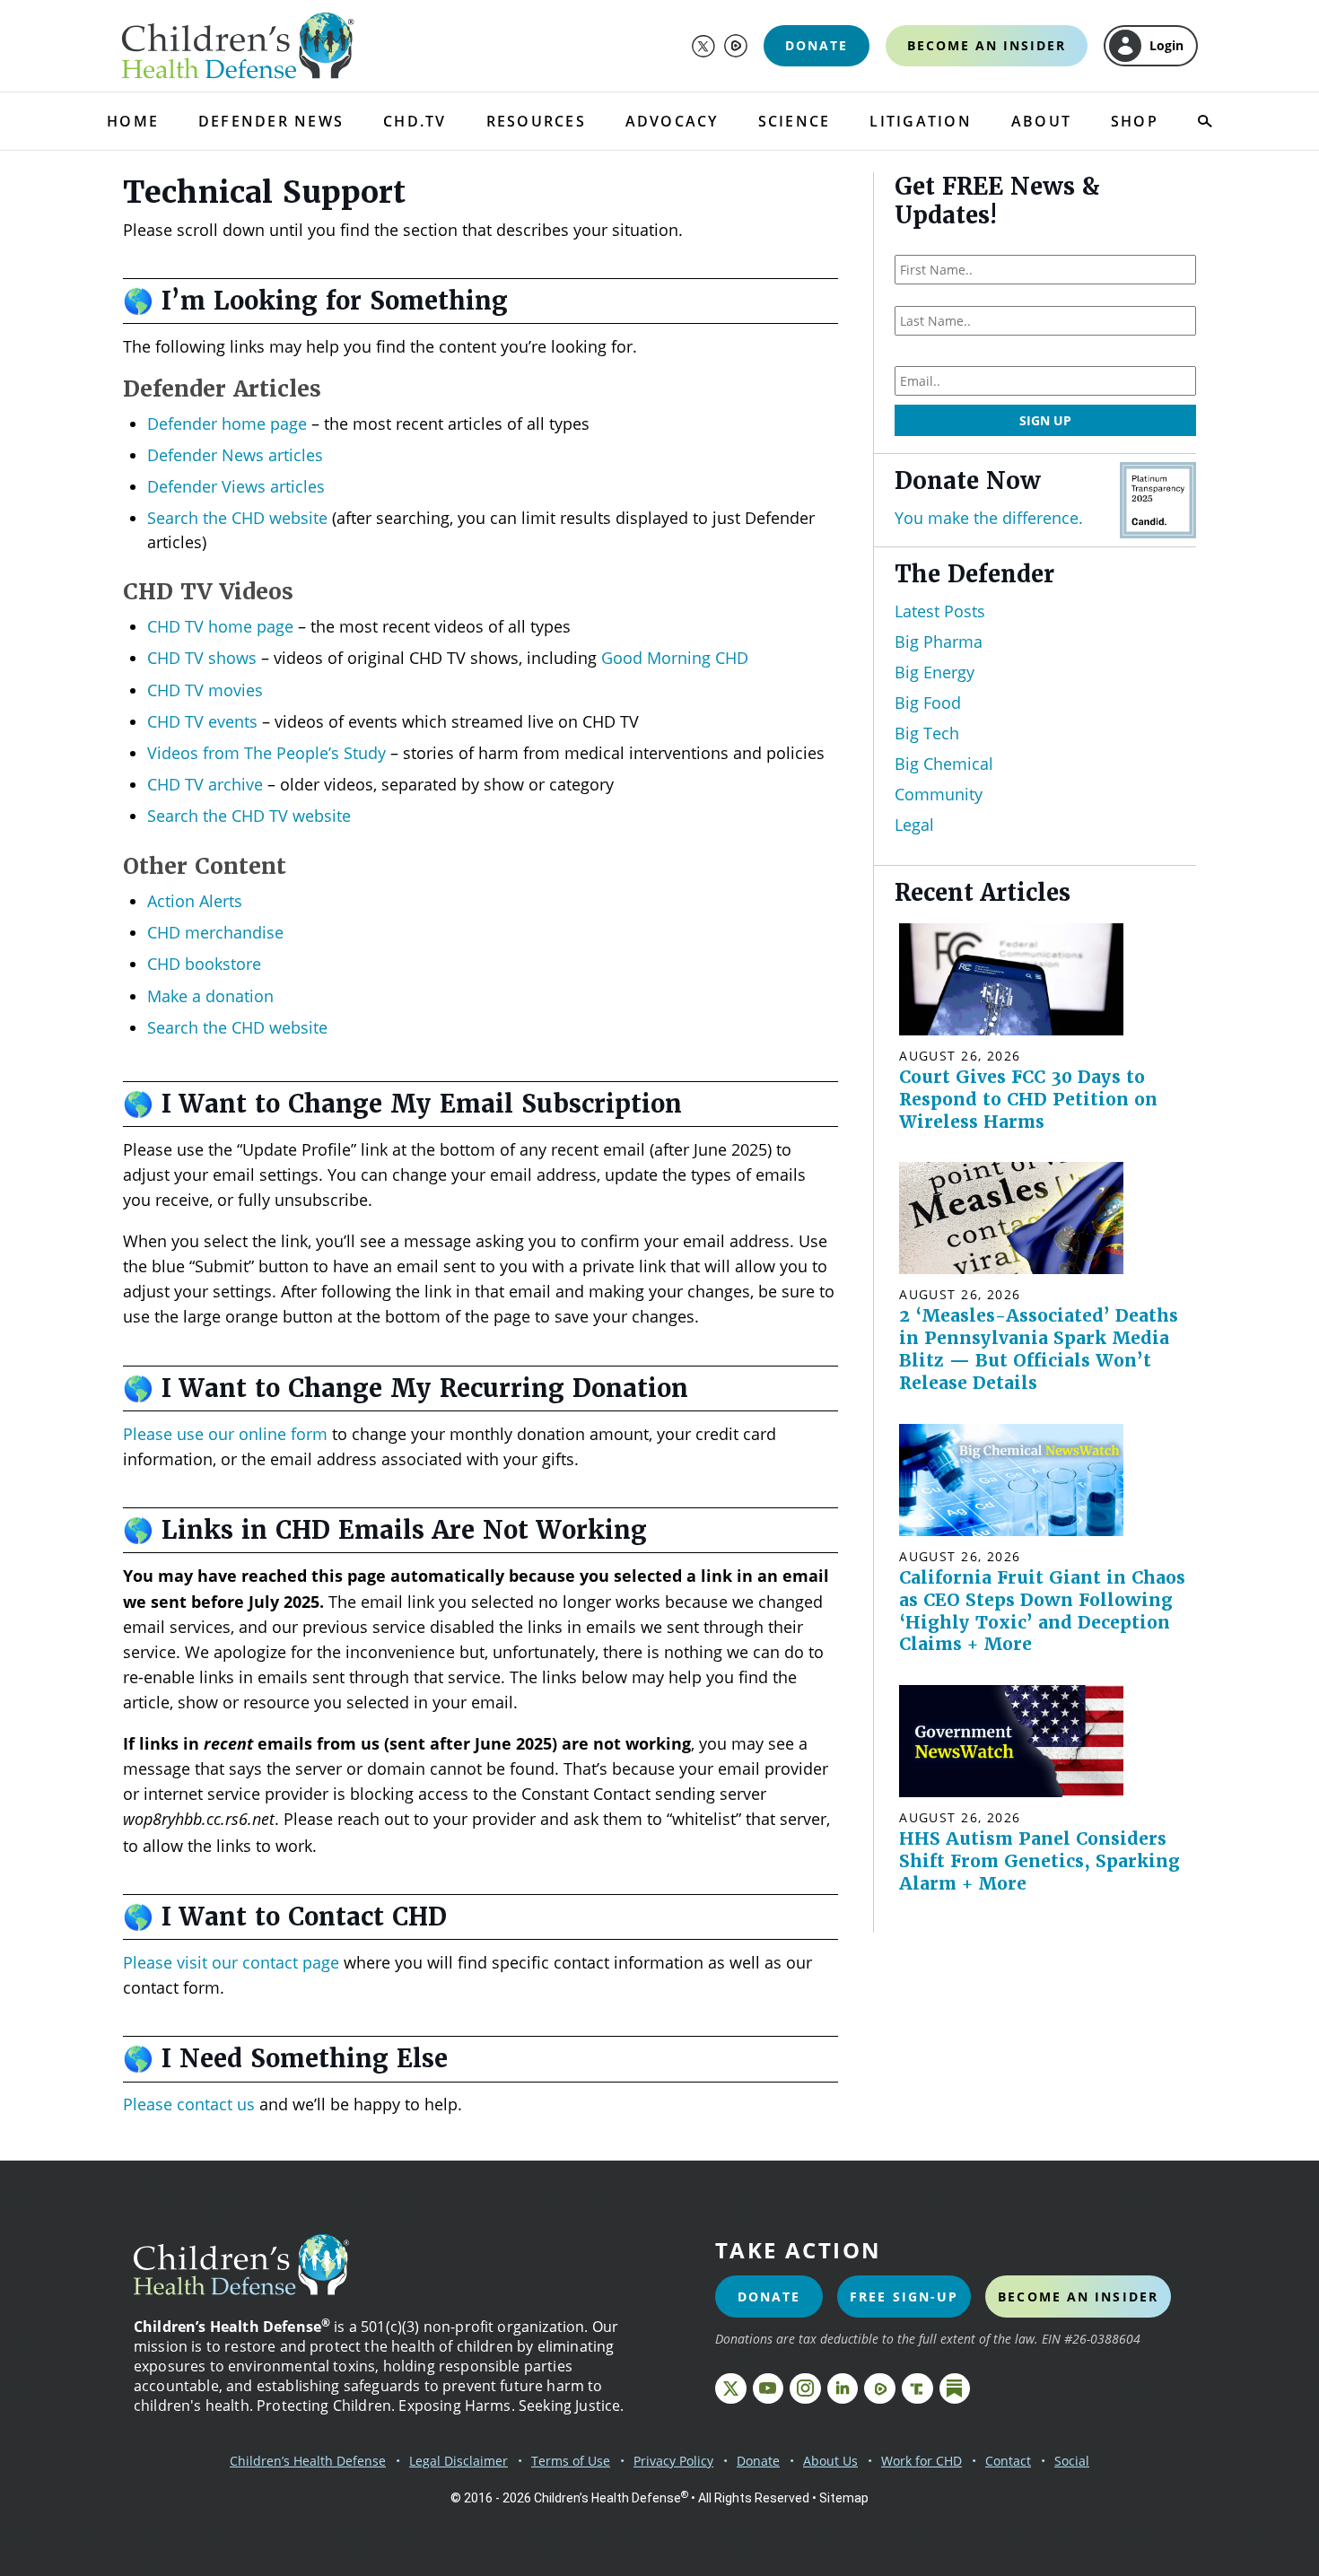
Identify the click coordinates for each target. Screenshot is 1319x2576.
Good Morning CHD (675, 658)
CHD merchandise (215, 932)
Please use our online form (225, 1434)
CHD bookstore (204, 964)
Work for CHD (922, 2461)
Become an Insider (987, 45)
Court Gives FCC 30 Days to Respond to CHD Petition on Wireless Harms (1028, 1100)
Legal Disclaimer (459, 2461)
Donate (817, 45)
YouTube (769, 2389)
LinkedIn (843, 2389)
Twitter (703, 46)
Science (795, 121)
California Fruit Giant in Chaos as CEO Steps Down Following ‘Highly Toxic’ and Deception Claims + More (1042, 1611)
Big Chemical (944, 763)
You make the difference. (989, 517)
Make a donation (210, 996)
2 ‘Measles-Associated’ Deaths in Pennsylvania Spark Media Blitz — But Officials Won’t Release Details (1039, 1349)
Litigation (920, 121)
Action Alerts (195, 901)
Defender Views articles (236, 486)
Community (939, 794)
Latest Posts (940, 611)
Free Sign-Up (904, 2297)
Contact (1008, 2461)
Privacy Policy (673, 2461)
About (1041, 121)
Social (1072, 2461)
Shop (1135, 121)
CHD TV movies (205, 690)
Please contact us (189, 2104)
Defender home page (227, 424)
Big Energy (935, 672)
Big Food (928, 702)
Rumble (736, 46)
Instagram (805, 2389)
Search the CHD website (237, 518)
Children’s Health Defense (308, 2461)
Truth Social (917, 2389)
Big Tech (927, 733)
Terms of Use (571, 2461)
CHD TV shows (202, 658)
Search (1205, 121)
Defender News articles (235, 455)
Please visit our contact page (231, 1962)
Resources (536, 121)
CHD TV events (202, 721)
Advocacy (672, 121)
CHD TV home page (220, 626)
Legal (914, 824)
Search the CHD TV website (249, 816)
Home (133, 121)
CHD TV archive (205, 784)
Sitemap (844, 2498)
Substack (955, 2389)
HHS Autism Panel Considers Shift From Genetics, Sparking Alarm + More (1039, 1861)
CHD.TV (415, 121)
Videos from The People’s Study (266, 753)
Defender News (271, 121)
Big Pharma (939, 641)
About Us (830, 2461)
